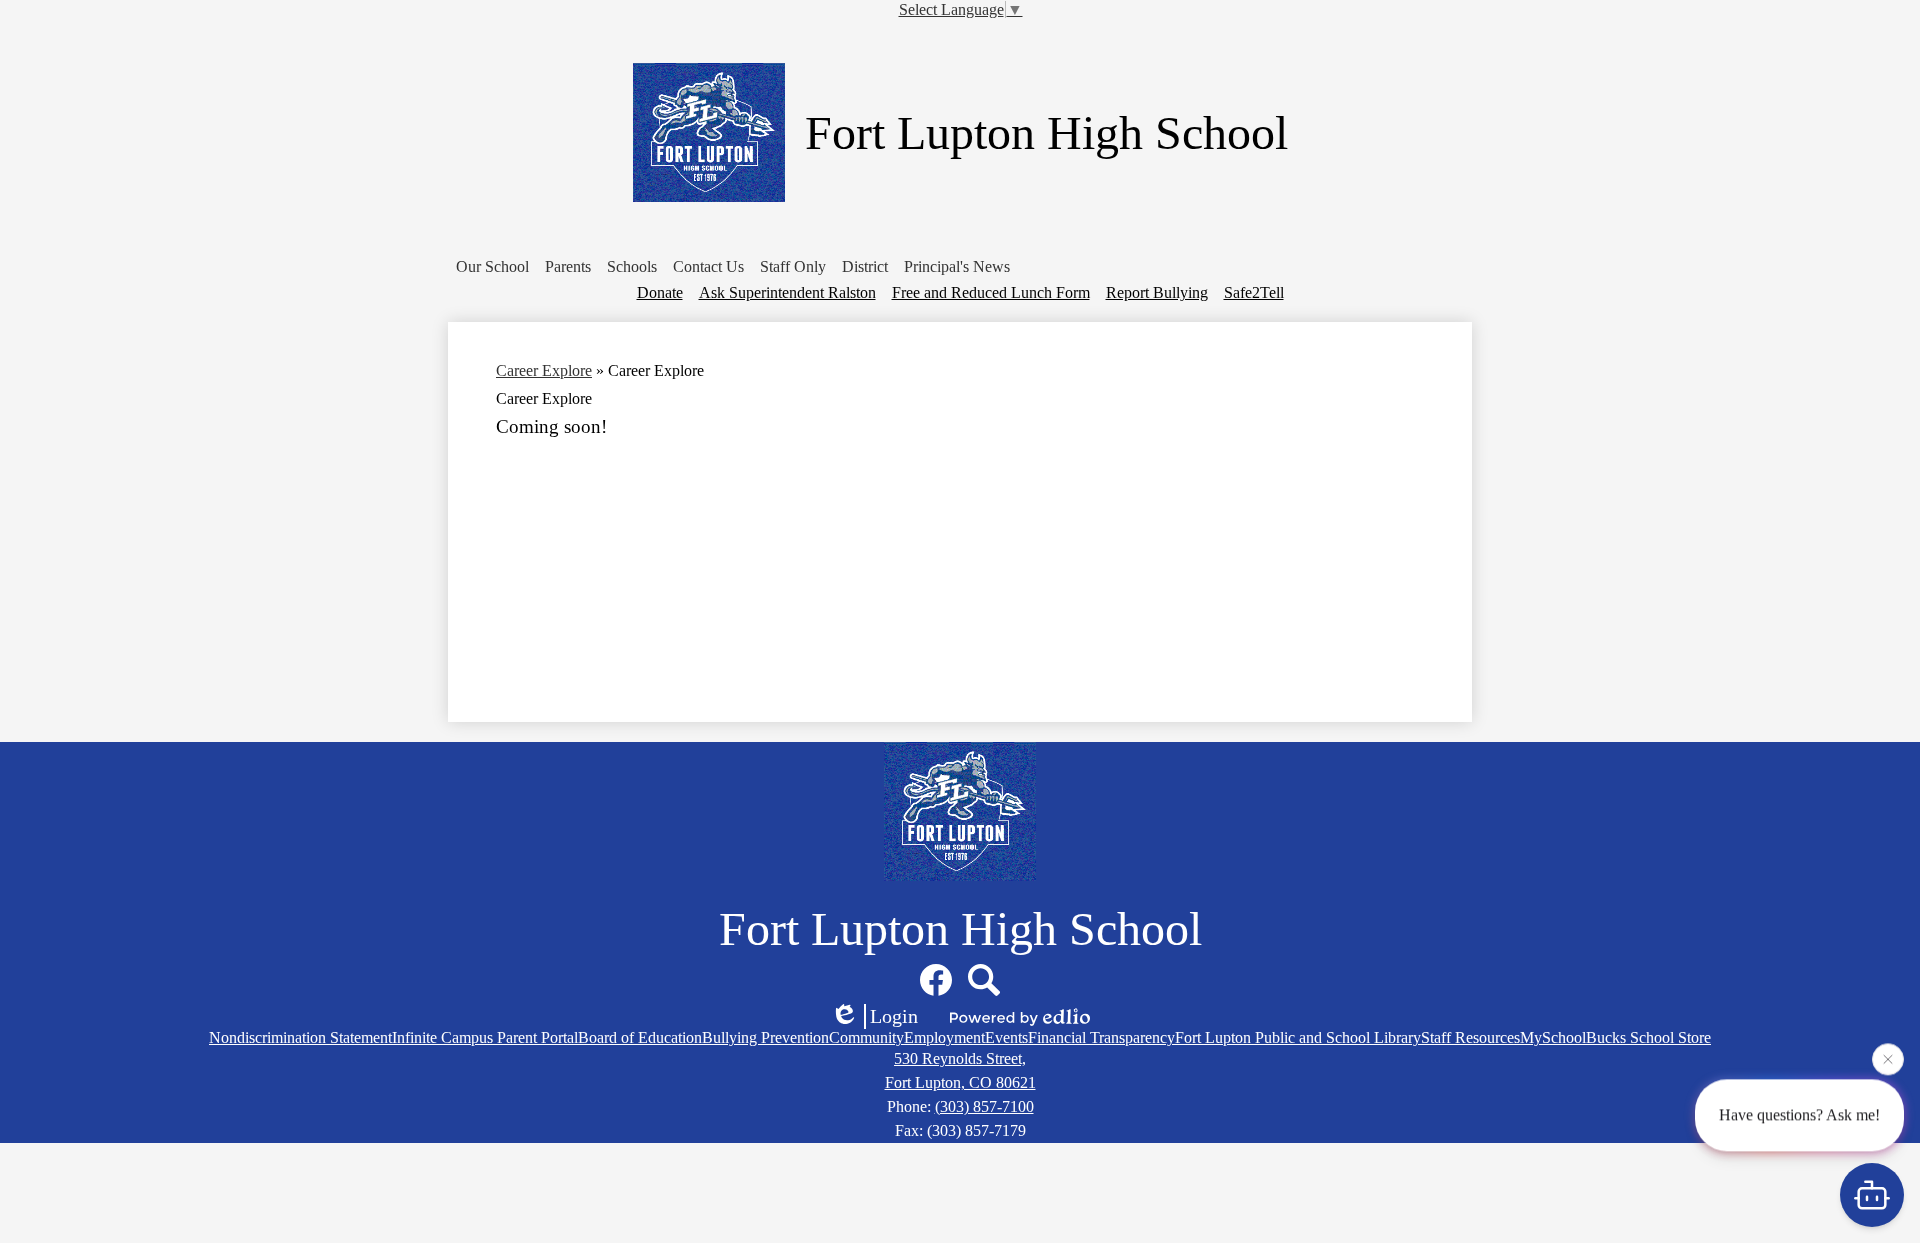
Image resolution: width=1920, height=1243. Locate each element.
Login (894, 1016)
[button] (492, 267)
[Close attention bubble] (1888, 1057)
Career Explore (544, 370)
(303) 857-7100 (984, 1106)
